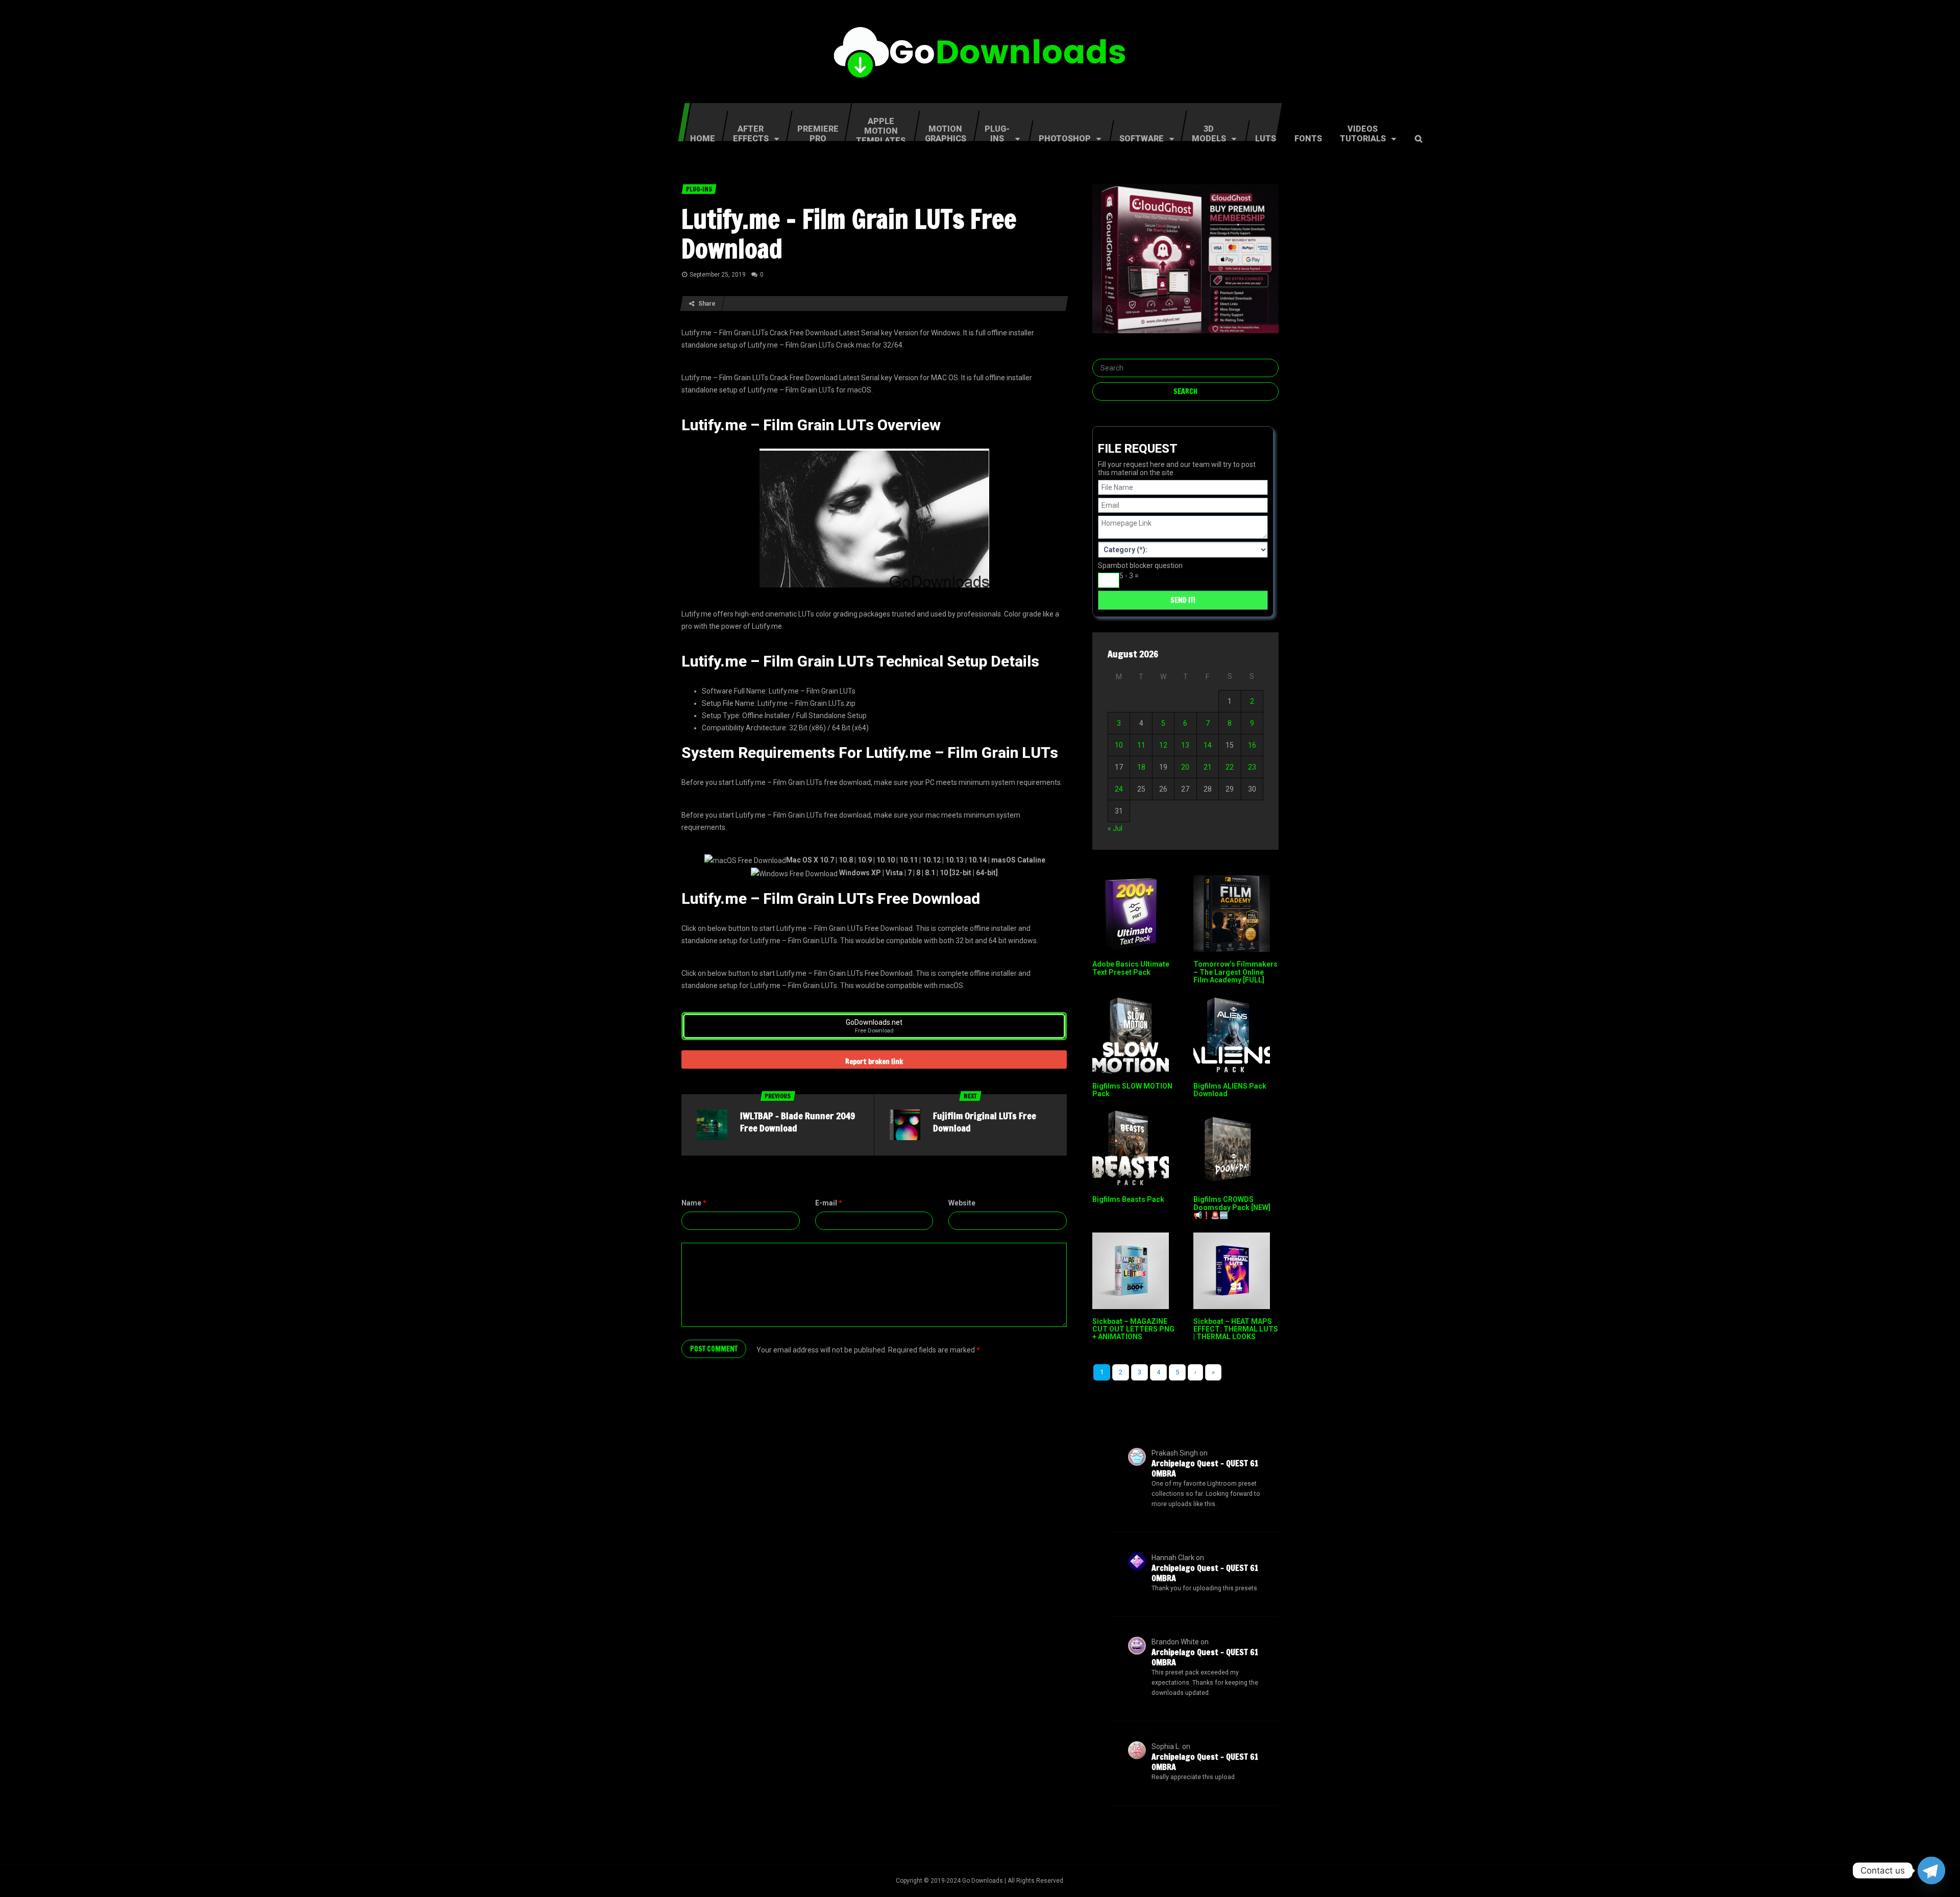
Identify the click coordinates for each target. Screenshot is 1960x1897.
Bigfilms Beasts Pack (1128, 1199)
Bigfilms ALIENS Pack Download (1230, 1090)
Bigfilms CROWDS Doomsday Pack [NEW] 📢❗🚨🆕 (1232, 1207)
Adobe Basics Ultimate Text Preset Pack (1131, 968)
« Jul (1115, 828)
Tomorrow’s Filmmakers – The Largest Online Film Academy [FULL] (1235, 972)
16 (1252, 745)
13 (1185, 745)
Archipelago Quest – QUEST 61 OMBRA (1205, 1468)
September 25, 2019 (718, 275)
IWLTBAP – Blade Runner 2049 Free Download (798, 1122)
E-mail (829, 1203)
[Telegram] (1931, 1870)
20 (1185, 767)
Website (962, 1203)
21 (1208, 767)
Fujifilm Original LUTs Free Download (985, 1122)
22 (1230, 767)
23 (1252, 767)
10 (1119, 745)
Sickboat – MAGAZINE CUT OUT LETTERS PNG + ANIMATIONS (1133, 1329)
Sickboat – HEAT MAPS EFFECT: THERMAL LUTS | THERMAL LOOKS (1236, 1329)
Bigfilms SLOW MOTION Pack (1132, 1090)
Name (694, 1203)
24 (1119, 789)
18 (1141, 767)
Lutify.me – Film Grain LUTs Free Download (849, 234)
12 (1163, 745)
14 (1208, 745)
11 (1141, 745)
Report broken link (874, 1062)
